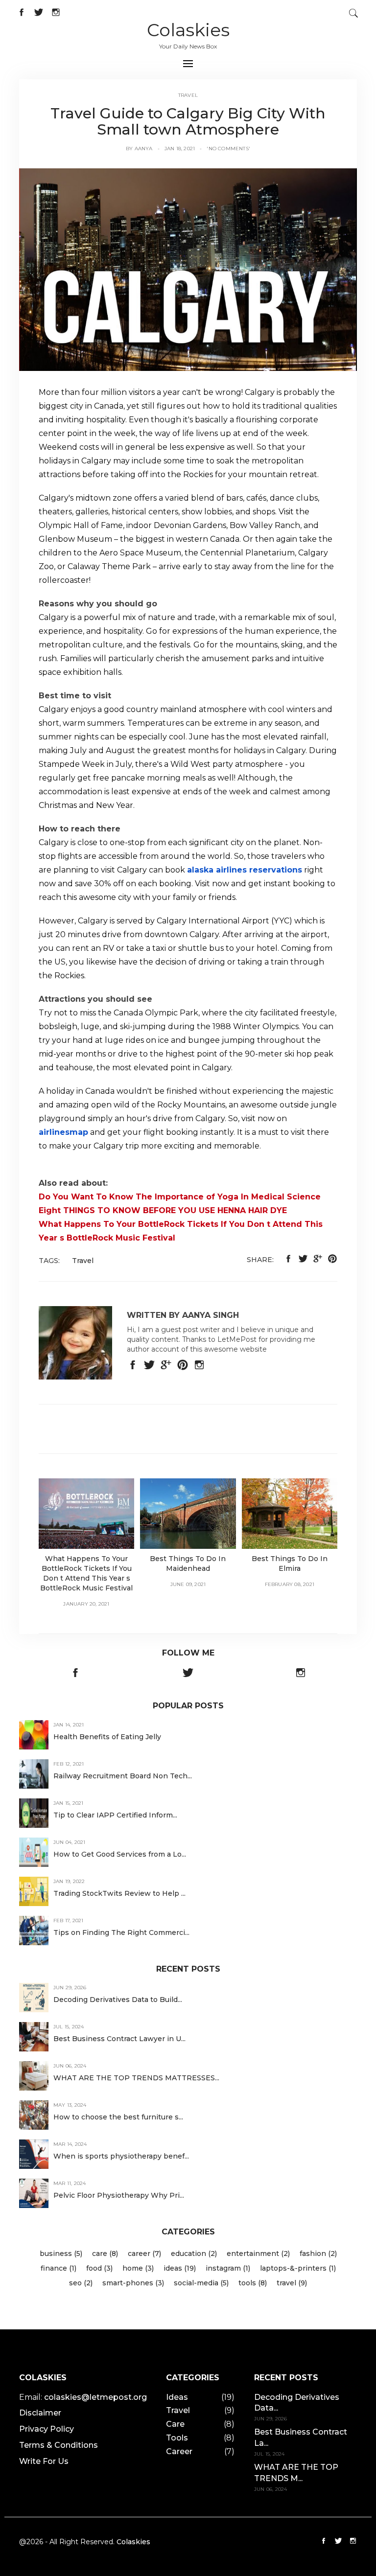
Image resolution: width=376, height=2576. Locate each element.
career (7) (144, 2254)
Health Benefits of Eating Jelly (107, 1737)
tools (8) (253, 2283)
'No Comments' (228, 149)
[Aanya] (188, 269)
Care (175, 2424)
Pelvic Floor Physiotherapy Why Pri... (119, 2195)
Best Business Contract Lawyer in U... (119, 2039)
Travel (188, 95)
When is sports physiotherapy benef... (121, 2156)
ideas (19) (180, 2268)
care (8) (105, 2254)
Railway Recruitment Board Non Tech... (123, 1776)
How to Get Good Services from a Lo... (120, 1854)
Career (179, 2451)
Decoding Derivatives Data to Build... (118, 2000)
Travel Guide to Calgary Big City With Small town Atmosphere (188, 121)
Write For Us (44, 2461)
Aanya (144, 149)
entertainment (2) (258, 2254)
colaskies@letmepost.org (95, 2397)
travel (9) (292, 2283)
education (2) (194, 2254)
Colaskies (188, 30)
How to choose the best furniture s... (118, 2117)
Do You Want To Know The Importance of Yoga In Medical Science (180, 1197)
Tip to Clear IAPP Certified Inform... (115, 1815)
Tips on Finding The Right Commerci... (121, 1932)
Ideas (177, 2397)
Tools (177, 2438)
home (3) (138, 2268)
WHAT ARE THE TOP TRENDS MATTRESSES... (136, 2078)
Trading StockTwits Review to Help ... (119, 1893)
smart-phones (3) (133, 2283)
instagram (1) (228, 2268)
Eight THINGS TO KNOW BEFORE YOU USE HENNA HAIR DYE (163, 1210)
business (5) (61, 2254)
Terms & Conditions (59, 2445)
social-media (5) (201, 2283)
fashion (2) (318, 2254)
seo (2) (81, 2283)
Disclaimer (40, 2413)
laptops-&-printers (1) (298, 2268)
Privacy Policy (47, 2429)
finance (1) (59, 2268)
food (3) (99, 2268)
